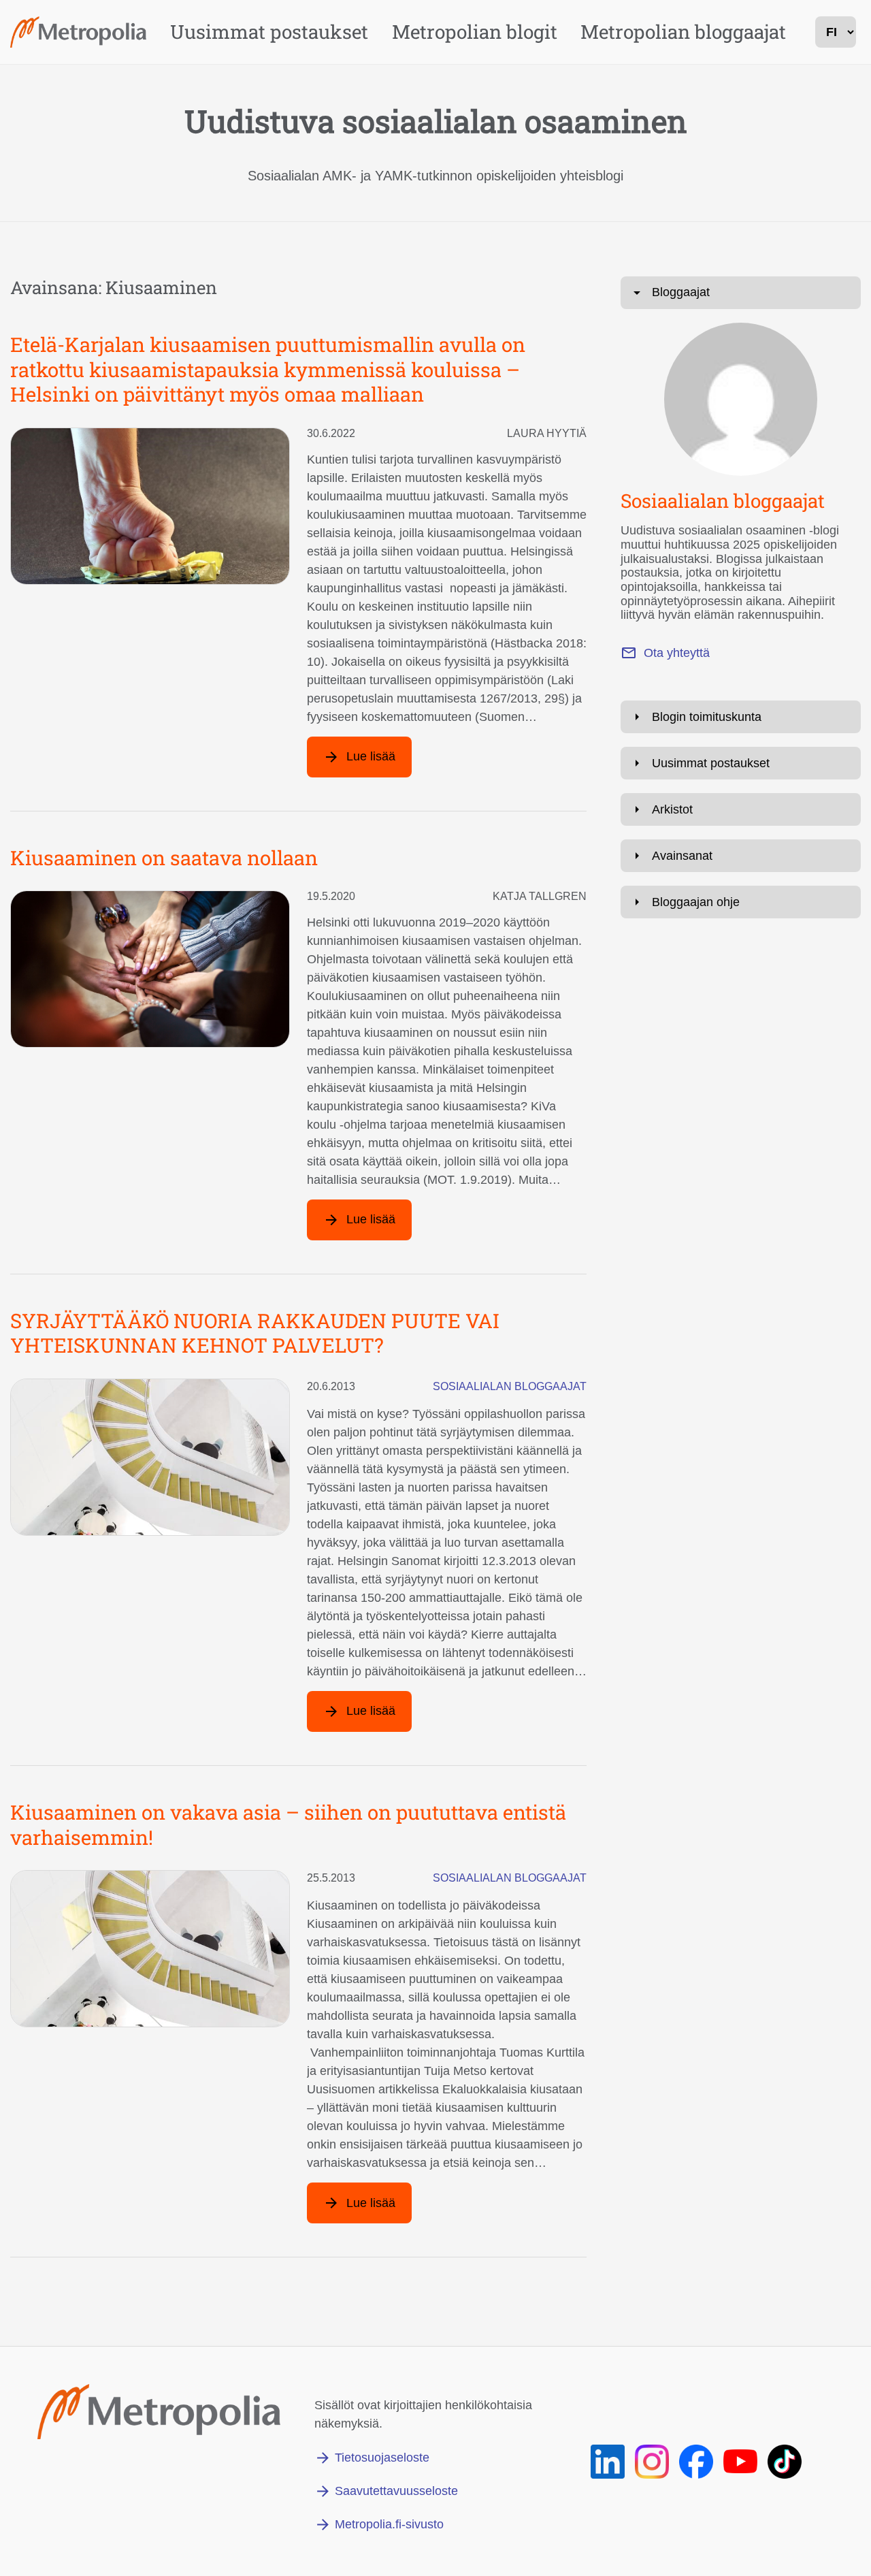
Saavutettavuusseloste (396, 2491)
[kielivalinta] (836, 32)
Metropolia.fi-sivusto (389, 2524)
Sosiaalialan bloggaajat (510, 1386)
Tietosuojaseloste (382, 2458)
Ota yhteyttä (677, 653)
